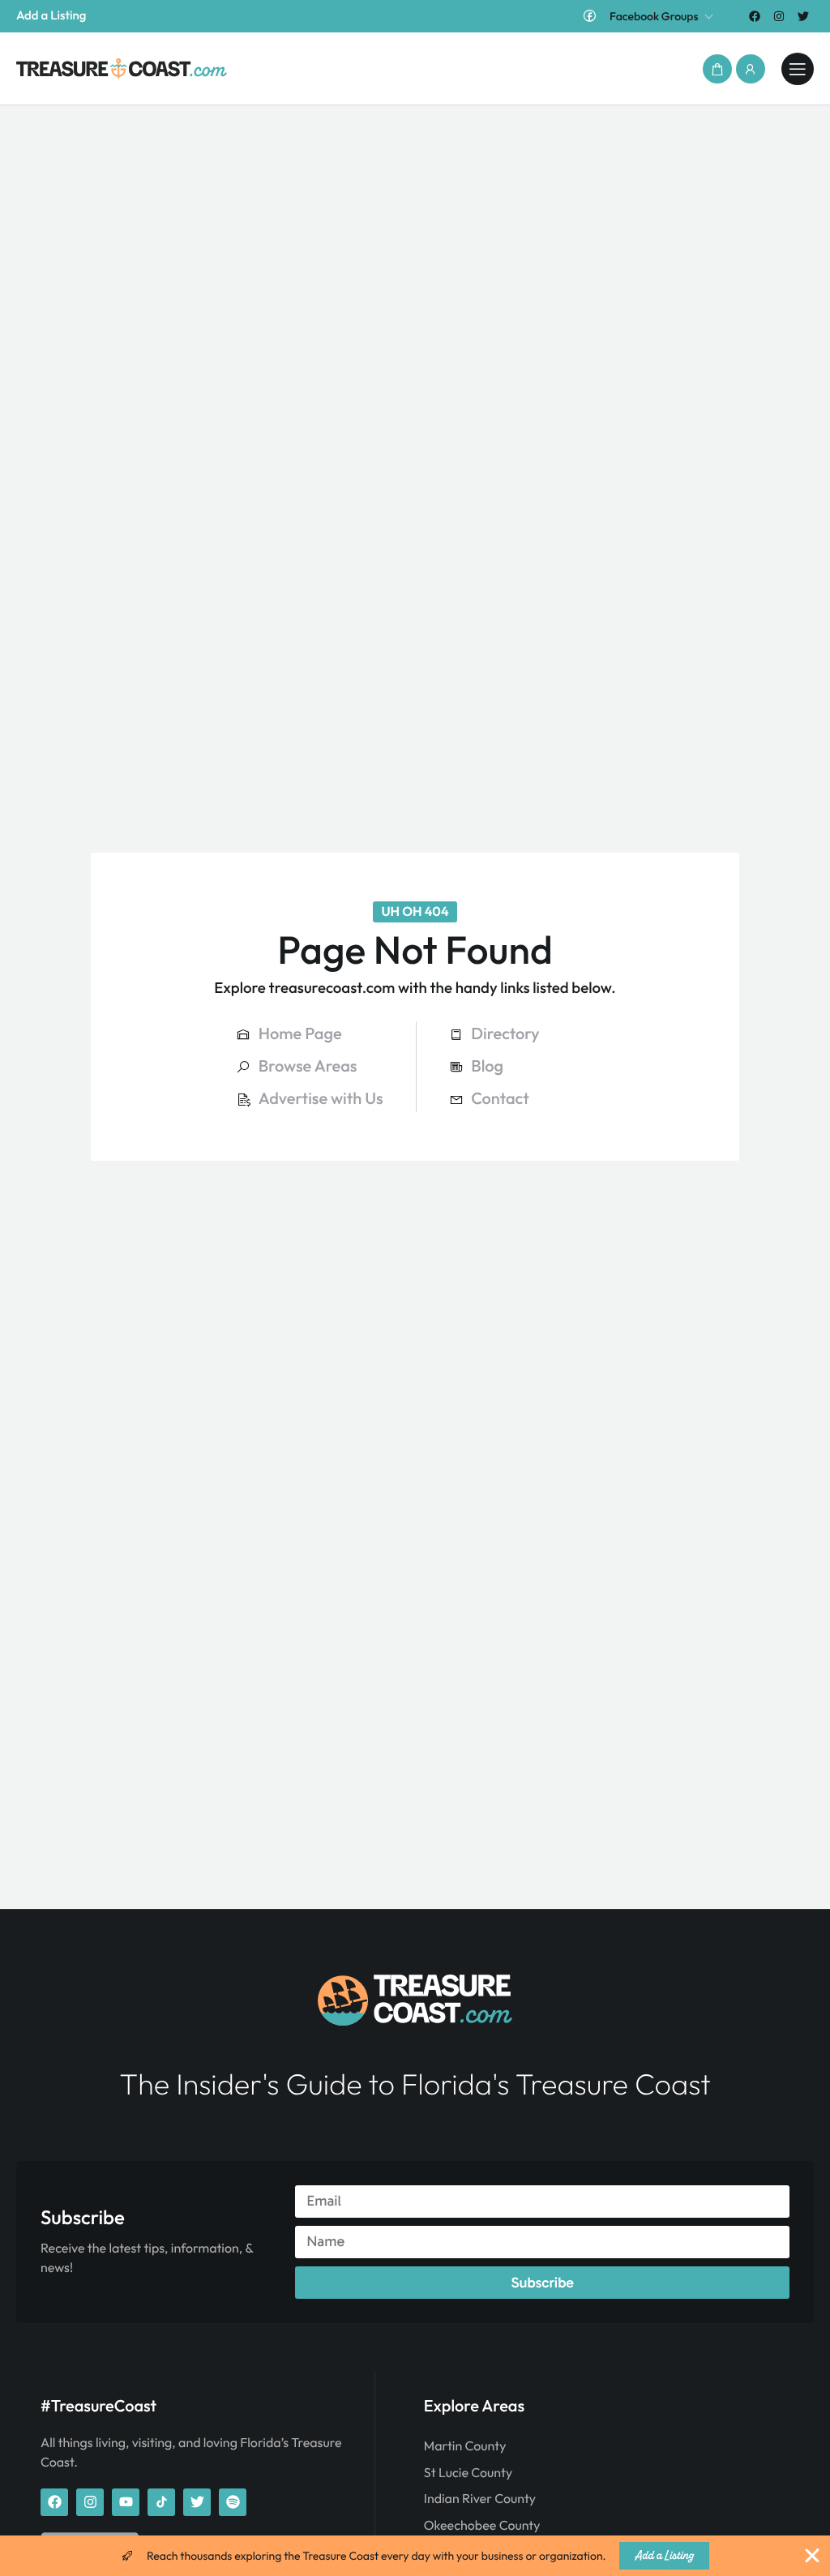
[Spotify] (233, 2502)
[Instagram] (779, 16)
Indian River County (480, 2499)
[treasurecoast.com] (798, 69)
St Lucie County (468, 2473)
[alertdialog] (415, 2556)
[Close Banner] (812, 2556)
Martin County (465, 2446)
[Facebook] (754, 16)
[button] (717, 69)
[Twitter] (804, 16)
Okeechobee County (482, 2526)
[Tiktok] (161, 2502)
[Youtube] (126, 2502)
